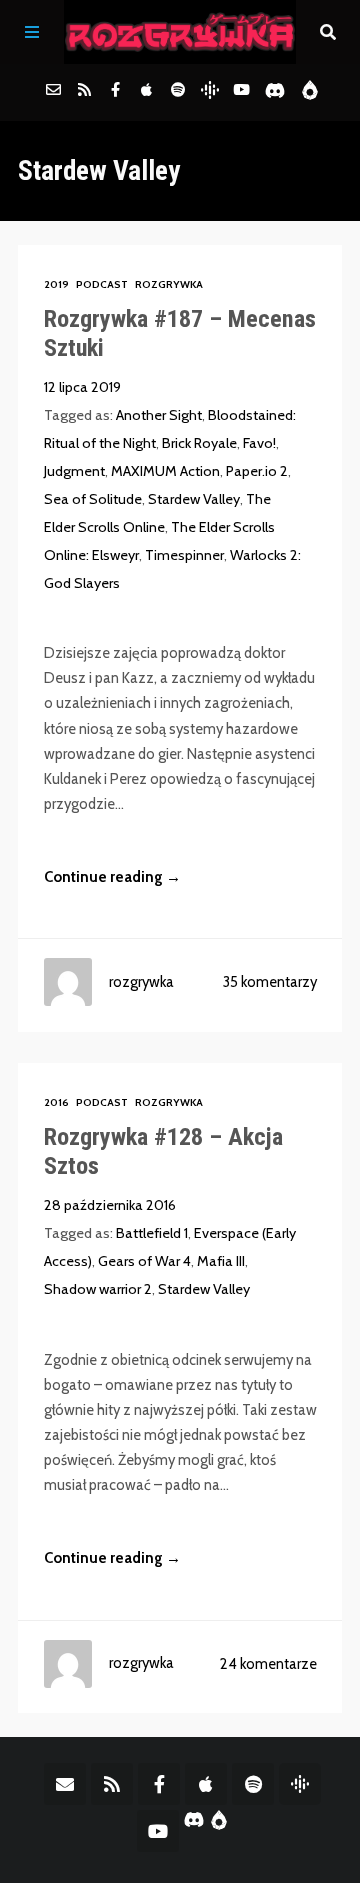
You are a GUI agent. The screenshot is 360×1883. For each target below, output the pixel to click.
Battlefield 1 (152, 1233)
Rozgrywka (169, 284)
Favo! (259, 443)
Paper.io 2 (257, 471)
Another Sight (159, 415)
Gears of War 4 (144, 1261)
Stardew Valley (194, 499)
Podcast (102, 284)
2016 (56, 1102)
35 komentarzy (270, 982)
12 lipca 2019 (82, 387)
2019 (56, 284)
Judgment (74, 471)
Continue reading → (112, 877)
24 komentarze (268, 1664)
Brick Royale (199, 443)
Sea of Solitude (93, 499)
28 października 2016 (110, 1205)
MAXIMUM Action (165, 471)
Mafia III (221, 1261)
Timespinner (184, 555)
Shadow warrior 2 (98, 1289)
